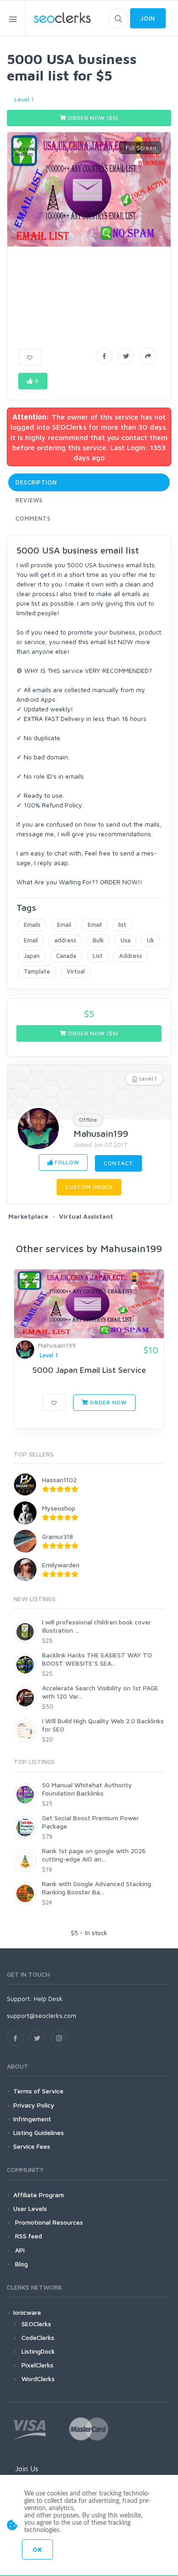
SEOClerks (36, 2324)
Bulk (98, 940)
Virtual (76, 971)
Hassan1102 (59, 1480)
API (19, 2250)
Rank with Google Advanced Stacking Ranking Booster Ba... (97, 1888)
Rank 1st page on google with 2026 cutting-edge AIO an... (94, 1855)
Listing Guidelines (39, 2132)
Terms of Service (38, 2091)
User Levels (30, 2208)
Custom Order (89, 1187)
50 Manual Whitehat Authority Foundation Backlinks (87, 1789)
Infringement (32, 2119)
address (65, 940)
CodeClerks (38, 2337)
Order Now (108, 1402)
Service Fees (32, 2146)
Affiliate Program (39, 2195)
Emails (32, 925)
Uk (151, 940)
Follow (66, 1162)
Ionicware (27, 2312)
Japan (32, 956)
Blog (21, 2264)
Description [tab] (36, 482)
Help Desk (48, 1998)
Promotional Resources (48, 2222)
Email (64, 925)
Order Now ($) (93, 118)
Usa (126, 940)
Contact (118, 1163)
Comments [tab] (33, 518)
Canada (66, 956)
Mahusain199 (101, 1133)
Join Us (27, 2468)
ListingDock (38, 2351)
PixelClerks (37, 2365)
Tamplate (37, 971)
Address (131, 956)
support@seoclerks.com (42, 2015)
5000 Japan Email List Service (89, 1370)
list (122, 925)
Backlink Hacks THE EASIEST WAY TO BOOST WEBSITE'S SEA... (97, 1659)
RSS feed (28, 2236)
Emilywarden (61, 1565)
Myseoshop (59, 1508)
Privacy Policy (34, 2105)
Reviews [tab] (29, 500)
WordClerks (38, 2379)
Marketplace (28, 1216)
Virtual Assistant (86, 1216)
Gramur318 (58, 1536)
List (98, 956)
